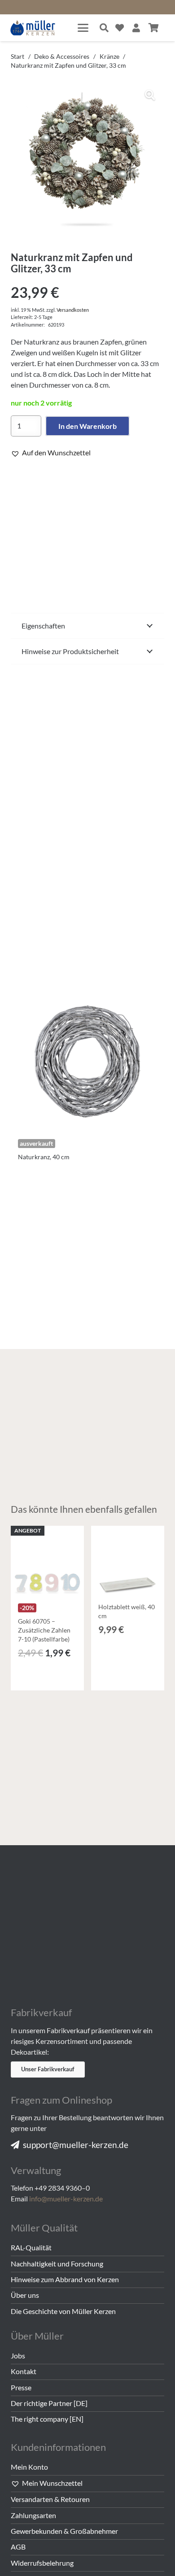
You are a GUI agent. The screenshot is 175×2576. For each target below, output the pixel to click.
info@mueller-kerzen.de (66, 2198)
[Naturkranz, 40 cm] (87, 1058)
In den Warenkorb (87, 426)
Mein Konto (29, 2467)
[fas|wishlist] (120, 28)
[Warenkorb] (153, 28)
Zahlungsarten (33, 2515)
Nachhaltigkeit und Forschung (57, 2264)
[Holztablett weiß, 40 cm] (128, 1562)
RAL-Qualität (31, 2247)
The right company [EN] (47, 2419)
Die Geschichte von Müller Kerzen (63, 2311)
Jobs (18, 2356)
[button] (83, 28)
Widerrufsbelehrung (42, 2563)
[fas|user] (136, 28)
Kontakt (24, 2371)
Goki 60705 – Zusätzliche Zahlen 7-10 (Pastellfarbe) (44, 1630)
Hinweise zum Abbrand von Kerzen (65, 2279)
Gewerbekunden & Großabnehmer (64, 2531)
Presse (21, 2387)
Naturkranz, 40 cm (44, 1157)
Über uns (25, 2295)
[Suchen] (104, 28)
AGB (18, 2547)
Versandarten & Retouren (50, 2499)
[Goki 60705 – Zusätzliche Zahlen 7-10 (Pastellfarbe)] (47, 1562)
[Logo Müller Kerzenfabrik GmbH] (33, 28)
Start (17, 56)
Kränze (109, 56)
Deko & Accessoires (62, 56)
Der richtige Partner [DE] (49, 2403)
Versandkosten (73, 310)
